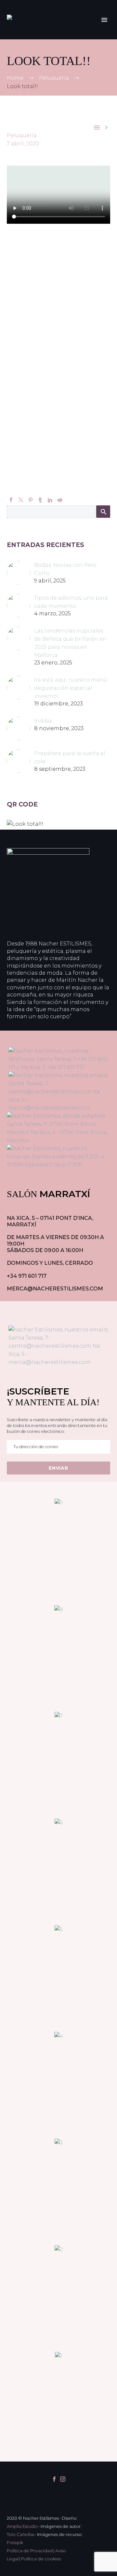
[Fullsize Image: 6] (58, 1870)
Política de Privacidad (30, 2551)
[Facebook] (11, 500)
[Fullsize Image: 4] (58, 2083)
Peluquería (22, 135)
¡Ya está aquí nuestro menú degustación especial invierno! (71, 688)
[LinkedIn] (50, 500)
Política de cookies (41, 2559)
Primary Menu (104, 20)
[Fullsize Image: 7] (58, 1763)
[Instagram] (63, 2479)
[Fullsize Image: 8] (58, 1657)
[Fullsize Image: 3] (58, 2190)
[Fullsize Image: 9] (58, 1550)
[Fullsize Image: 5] (58, 1977)
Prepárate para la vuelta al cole (70, 757)
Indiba (43, 721)
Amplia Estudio (22, 2526)
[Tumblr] (40, 500)
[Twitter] (21, 500)
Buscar (103, 512)
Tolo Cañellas (20, 2534)
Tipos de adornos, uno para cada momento (71, 602)
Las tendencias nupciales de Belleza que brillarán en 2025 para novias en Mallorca (70, 643)
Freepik (15, 2543)
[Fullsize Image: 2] (58, 2297)
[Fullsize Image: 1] (58, 2403)
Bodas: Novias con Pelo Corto (65, 569)
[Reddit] (60, 500)
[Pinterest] (31, 500)
